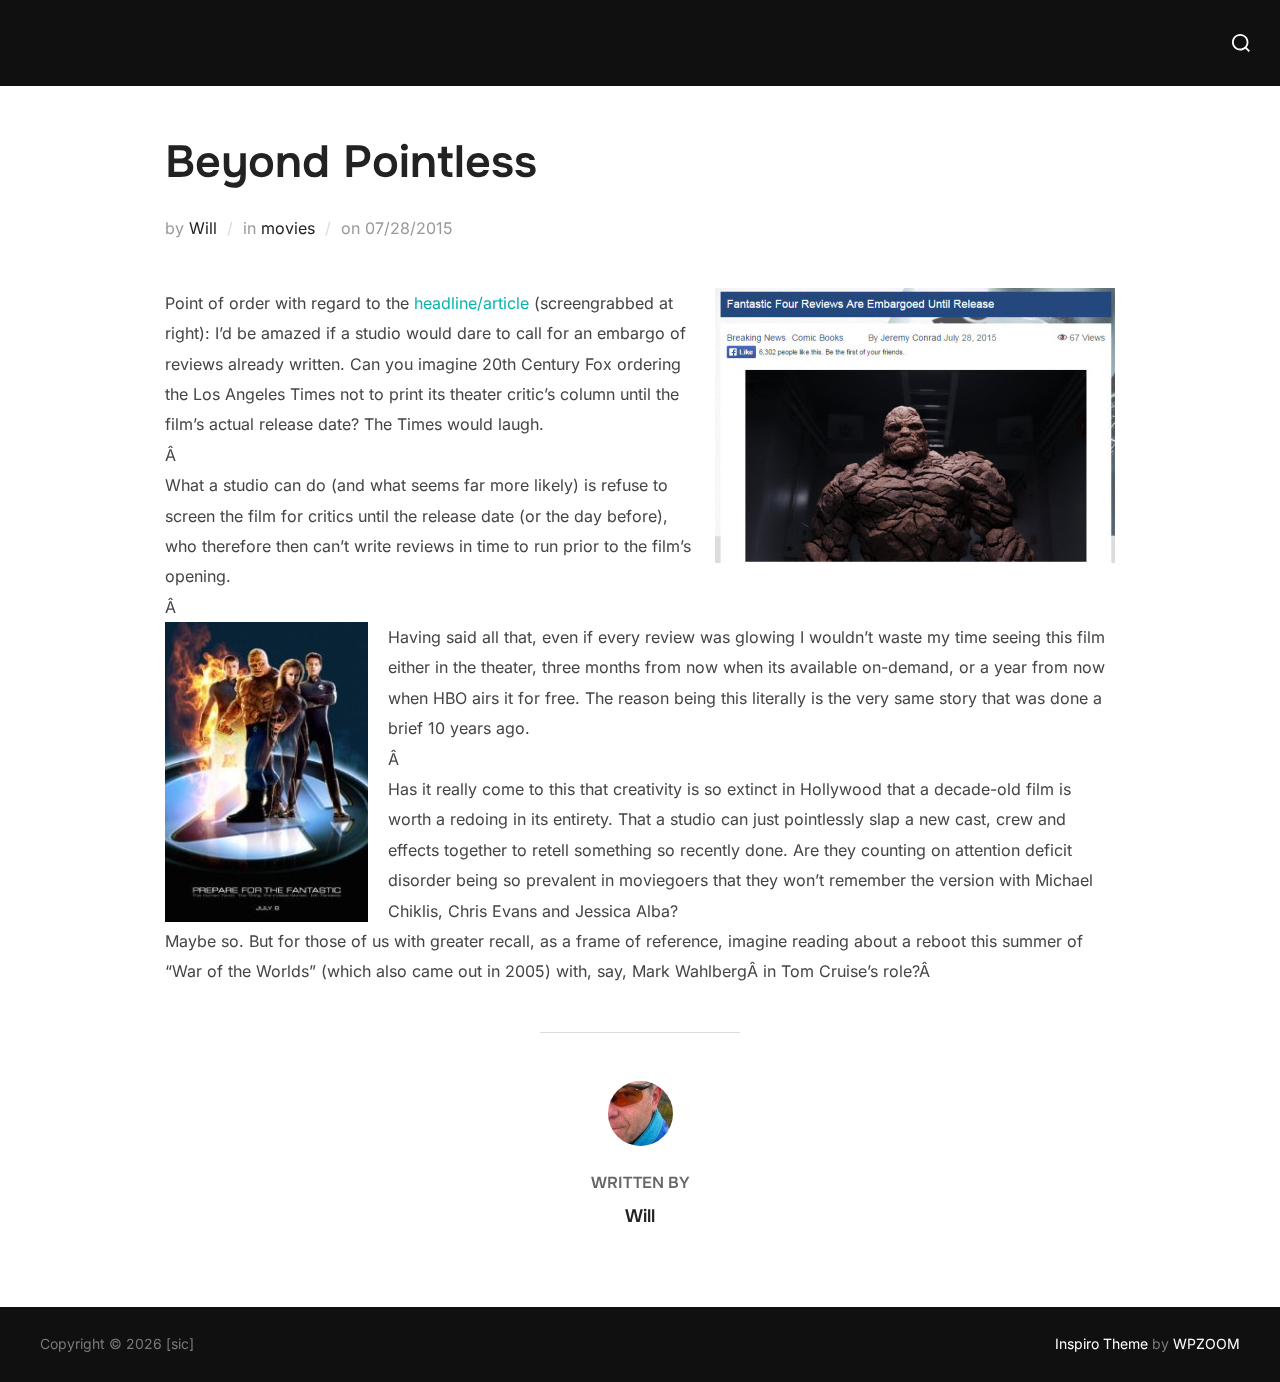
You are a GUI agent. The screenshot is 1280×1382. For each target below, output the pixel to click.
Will (203, 228)
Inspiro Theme (1101, 1343)
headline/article (471, 303)
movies (288, 228)
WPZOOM (1206, 1343)
